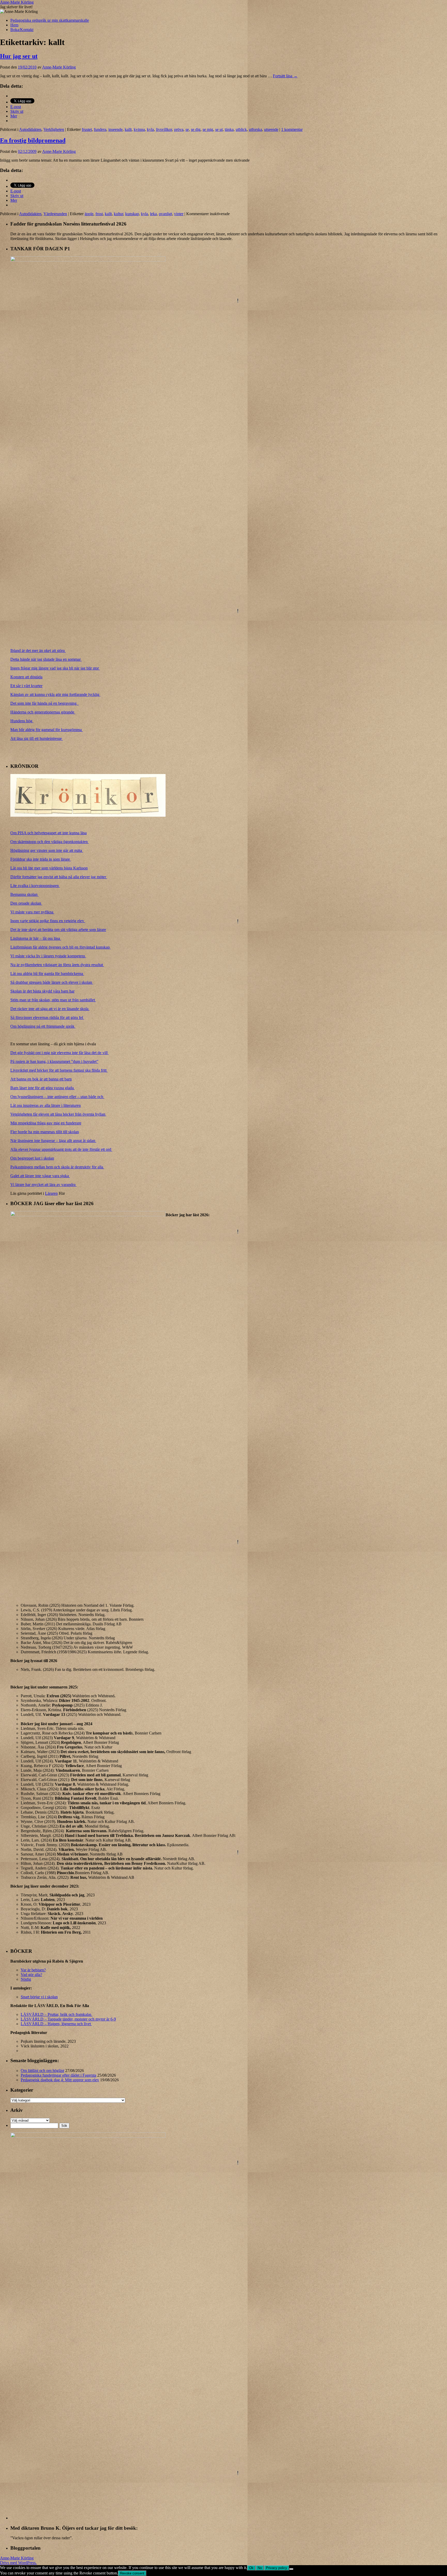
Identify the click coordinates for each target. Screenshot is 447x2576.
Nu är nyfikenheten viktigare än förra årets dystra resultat (57, 965)
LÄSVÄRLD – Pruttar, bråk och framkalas (57, 2014)
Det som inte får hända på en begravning (44, 703)
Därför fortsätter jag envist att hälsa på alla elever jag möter (59, 877)
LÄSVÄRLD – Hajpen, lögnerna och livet (56, 2024)
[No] (291, 2569)
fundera (100, 129)
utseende (271, 129)
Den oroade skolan (26, 903)
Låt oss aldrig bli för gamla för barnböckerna (47, 974)
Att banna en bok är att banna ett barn (41, 1079)
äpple (89, 214)
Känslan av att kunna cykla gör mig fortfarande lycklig (55, 694)
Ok (251, 2568)
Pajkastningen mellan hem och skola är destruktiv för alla (57, 1167)
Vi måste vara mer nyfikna (32, 912)
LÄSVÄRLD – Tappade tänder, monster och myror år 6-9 (68, 2019)
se (187, 129)
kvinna (139, 129)
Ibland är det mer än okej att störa (38, 651)
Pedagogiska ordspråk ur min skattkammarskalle (50, 20)
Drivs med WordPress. (18, 2563)
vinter (179, 214)
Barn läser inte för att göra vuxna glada (43, 1088)
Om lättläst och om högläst (42, 2071)
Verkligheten (54, 129)
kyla (150, 129)
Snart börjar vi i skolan (39, 1997)
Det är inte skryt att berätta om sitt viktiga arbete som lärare (58, 930)
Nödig (26, 1979)
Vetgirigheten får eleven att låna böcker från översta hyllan (58, 1114)
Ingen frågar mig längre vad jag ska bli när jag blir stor (55, 668)
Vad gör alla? (31, 1975)
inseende (116, 129)
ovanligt (165, 214)
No (260, 2568)
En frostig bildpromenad (33, 140)
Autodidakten (30, 129)
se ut (219, 129)
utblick (241, 129)
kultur (118, 214)
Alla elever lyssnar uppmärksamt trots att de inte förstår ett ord (61, 1149)
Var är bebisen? (33, 1970)
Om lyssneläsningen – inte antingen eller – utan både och (57, 1097)
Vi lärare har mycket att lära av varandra (43, 1185)
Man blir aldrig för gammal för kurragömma (47, 730)
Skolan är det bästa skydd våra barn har (42, 991)
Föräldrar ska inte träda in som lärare (41, 859)
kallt (128, 129)
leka (153, 214)
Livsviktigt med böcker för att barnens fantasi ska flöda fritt (59, 1070)
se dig (196, 129)
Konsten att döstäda (26, 677)
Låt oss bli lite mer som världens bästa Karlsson (49, 868)
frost (99, 214)
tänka (229, 129)
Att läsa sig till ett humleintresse (37, 738)
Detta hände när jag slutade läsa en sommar (46, 659)
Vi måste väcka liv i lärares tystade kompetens (48, 956)
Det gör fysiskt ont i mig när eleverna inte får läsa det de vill (59, 1053)
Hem (14, 25)
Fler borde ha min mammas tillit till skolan (45, 1132)
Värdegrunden (55, 214)
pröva (179, 129)
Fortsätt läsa (285, 76)
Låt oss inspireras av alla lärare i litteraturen (46, 1105)
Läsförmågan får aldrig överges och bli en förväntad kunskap (61, 947)
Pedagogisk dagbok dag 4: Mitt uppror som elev (60, 2080)
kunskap (132, 214)
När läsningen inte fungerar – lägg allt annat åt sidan (53, 1141)
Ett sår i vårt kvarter (26, 686)
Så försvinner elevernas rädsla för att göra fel (47, 1017)
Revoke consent (132, 2573)
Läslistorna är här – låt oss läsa (36, 938)
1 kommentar (292, 129)
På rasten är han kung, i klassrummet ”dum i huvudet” (54, 1061)
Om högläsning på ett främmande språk (43, 1026)
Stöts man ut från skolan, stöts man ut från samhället (53, 1000)
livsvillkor (164, 129)
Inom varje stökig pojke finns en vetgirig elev (48, 921)
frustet (87, 129)
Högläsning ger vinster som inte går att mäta (47, 850)
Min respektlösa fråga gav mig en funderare (46, 1123)
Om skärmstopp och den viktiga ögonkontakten (50, 842)
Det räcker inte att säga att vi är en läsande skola (50, 1009)
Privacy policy (277, 2568)
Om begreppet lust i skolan (32, 1158)
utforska (255, 129)
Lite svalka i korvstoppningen (35, 886)
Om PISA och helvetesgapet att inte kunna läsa (49, 833)
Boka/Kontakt (22, 30)
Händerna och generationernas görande (43, 712)
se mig (208, 129)
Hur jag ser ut (19, 56)
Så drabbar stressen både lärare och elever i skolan (52, 982)
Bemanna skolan (24, 894)
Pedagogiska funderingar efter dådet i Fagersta (58, 2075)
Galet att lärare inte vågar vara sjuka (40, 1176)
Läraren (51, 1193)
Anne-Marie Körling (17, 2)
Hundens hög (22, 721)
